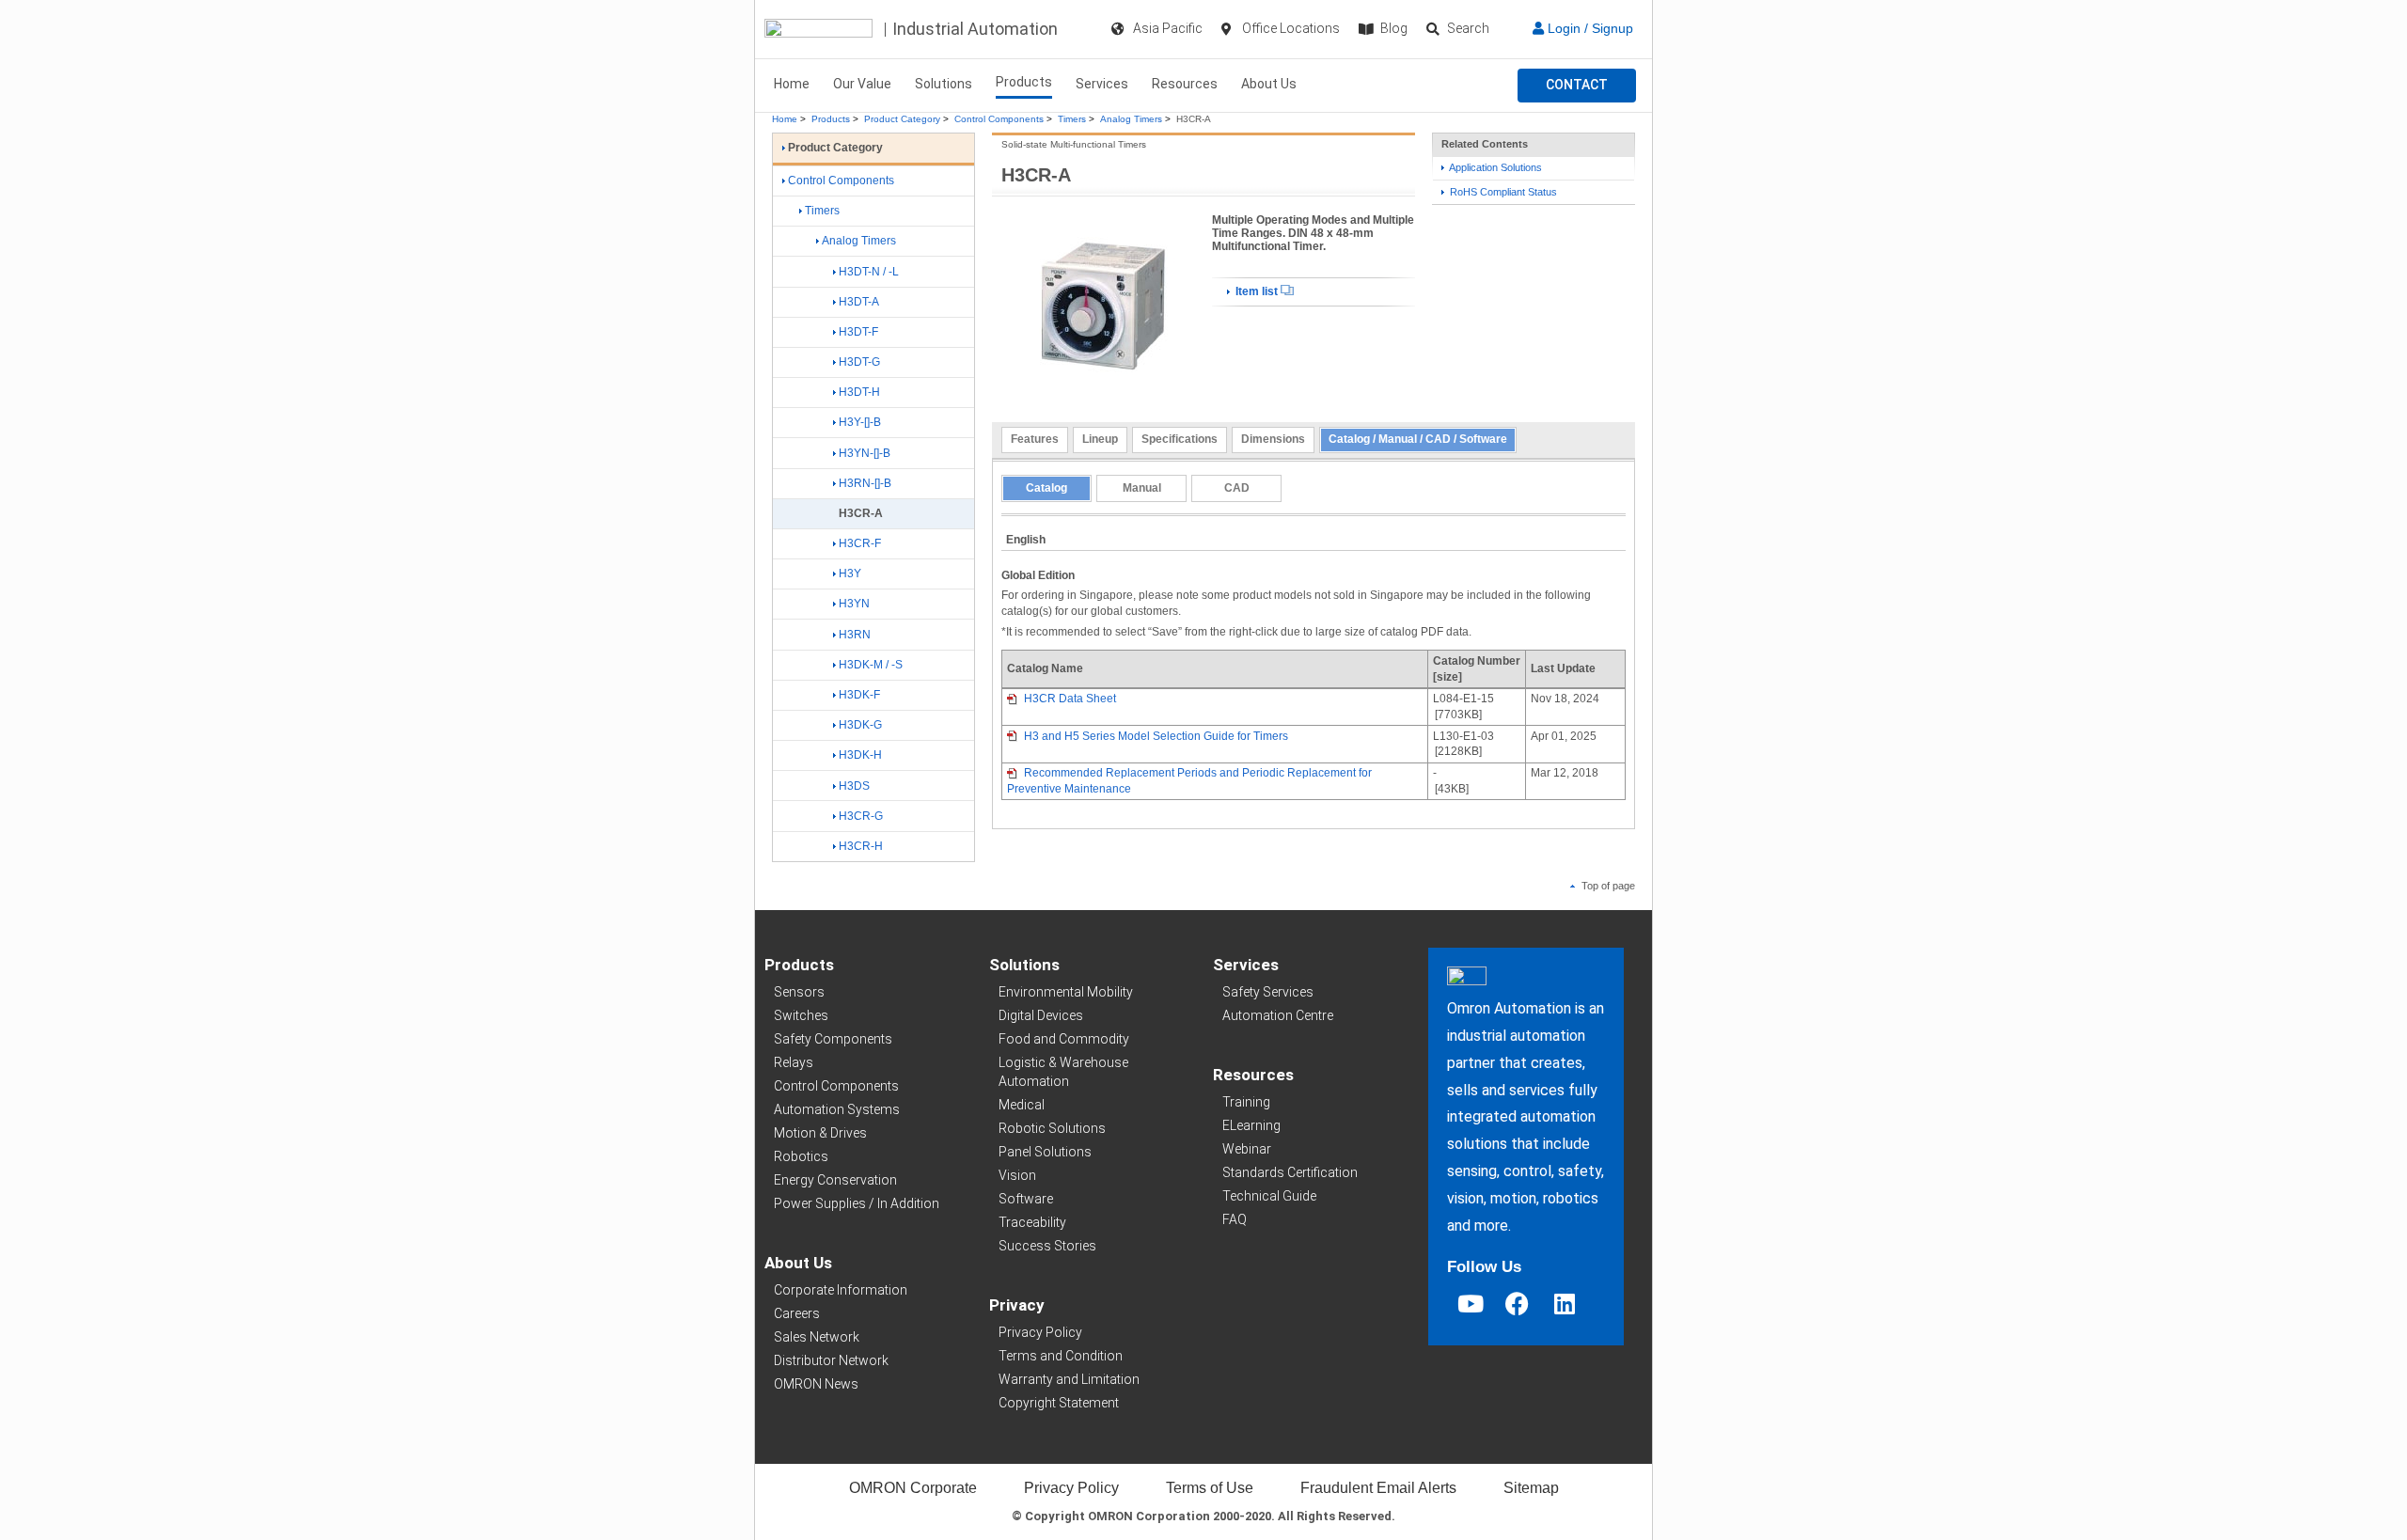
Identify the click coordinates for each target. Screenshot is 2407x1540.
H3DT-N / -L (869, 272)
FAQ (1235, 1219)
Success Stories (1047, 1246)
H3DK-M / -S (871, 665)
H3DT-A (859, 302)
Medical (1022, 1105)
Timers (1072, 119)
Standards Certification (1290, 1172)
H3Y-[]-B (860, 422)
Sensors (799, 992)
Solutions (944, 84)
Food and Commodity (1064, 1039)
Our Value (862, 84)
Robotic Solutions (1052, 1128)
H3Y (850, 574)
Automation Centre (1278, 1015)
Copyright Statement (1059, 1403)
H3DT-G (859, 362)
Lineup (1100, 439)
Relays (794, 1062)
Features (1035, 439)
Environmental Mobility (1066, 992)
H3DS (854, 786)
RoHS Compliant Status (1502, 192)
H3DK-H (860, 755)
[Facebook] (1518, 1303)
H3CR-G (861, 816)
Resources (1185, 84)
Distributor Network (831, 1360)
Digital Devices (1041, 1015)
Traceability (1032, 1222)
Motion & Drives (820, 1133)
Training (1246, 1102)
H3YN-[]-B (865, 453)
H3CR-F (860, 543)
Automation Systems (837, 1109)
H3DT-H (859, 392)
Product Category (902, 119)
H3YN (854, 604)
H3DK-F (859, 695)
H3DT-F (858, 332)
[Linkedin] (1565, 1303)
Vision (1017, 1175)
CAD (1237, 488)
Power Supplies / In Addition (857, 1203)
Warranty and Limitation (1069, 1379)
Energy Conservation (835, 1180)
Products (1024, 82)
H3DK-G (860, 725)
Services (1102, 84)
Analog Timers (1131, 119)
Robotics (801, 1156)
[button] (1577, 86)
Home (792, 84)
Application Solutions (1495, 167)
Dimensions (1273, 439)
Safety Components (833, 1039)
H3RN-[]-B (865, 483)
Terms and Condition (1061, 1356)
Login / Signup (1589, 28)
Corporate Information (841, 1290)
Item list (1257, 291)
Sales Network (817, 1337)
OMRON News (816, 1384)
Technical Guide (1269, 1196)
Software (1026, 1199)
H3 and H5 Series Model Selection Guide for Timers (1155, 736)
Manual (1142, 488)
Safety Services (1268, 992)
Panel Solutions (1045, 1152)
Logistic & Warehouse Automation (1063, 1072)
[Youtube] (1471, 1303)
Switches (801, 1015)
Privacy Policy (1040, 1332)
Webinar (1247, 1149)
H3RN (855, 635)
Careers (797, 1313)
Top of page (1607, 886)
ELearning (1251, 1125)
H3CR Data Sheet (1069, 699)
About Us (1269, 84)
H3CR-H (861, 846)
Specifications (1180, 439)
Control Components (999, 119)
